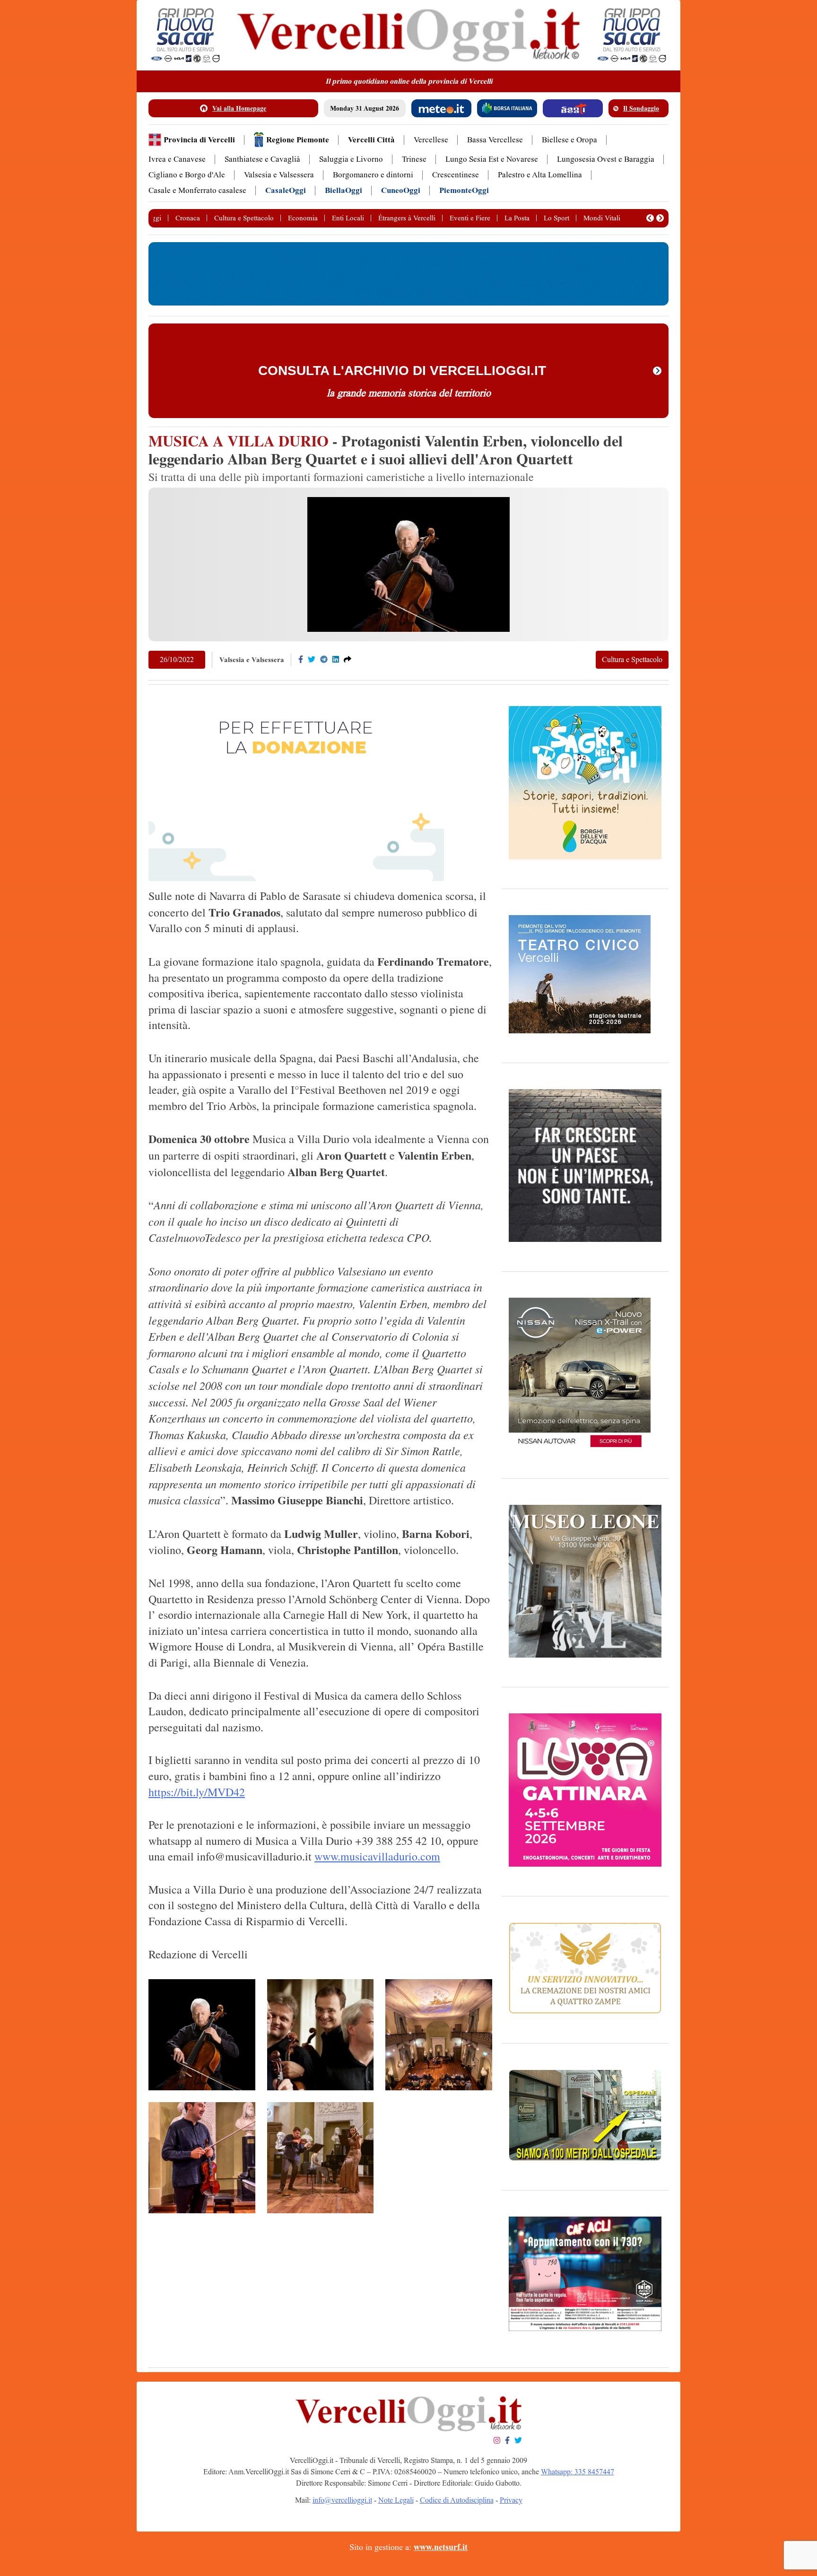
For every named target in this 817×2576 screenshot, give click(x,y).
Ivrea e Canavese (177, 159)
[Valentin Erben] (202, 2035)
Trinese (414, 159)
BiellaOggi (343, 190)
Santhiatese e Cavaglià (262, 159)
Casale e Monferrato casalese (197, 190)
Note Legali (396, 2500)
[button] (650, 218)
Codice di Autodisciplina (457, 2500)
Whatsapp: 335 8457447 (578, 2472)
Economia (303, 218)
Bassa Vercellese (495, 140)
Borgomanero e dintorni (373, 175)
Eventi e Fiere (470, 218)
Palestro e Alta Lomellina (540, 175)
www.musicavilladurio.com (377, 1856)
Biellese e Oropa (569, 140)
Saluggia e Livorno (351, 159)
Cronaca (188, 218)
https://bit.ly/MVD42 (197, 1792)
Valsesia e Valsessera (279, 175)
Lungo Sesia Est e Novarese (492, 159)
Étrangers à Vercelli (407, 218)
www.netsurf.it (441, 2547)
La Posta (517, 218)
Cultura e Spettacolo (244, 218)
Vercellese (431, 140)
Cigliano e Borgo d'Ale (187, 175)
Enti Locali (348, 218)
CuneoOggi (401, 190)
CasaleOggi (286, 190)
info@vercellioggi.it (342, 2500)
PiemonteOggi (464, 190)
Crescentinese (456, 175)
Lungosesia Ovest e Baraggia (606, 159)
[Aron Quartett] (321, 2035)
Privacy (511, 2500)
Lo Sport (556, 218)
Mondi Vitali (602, 218)
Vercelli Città (371, 140)
